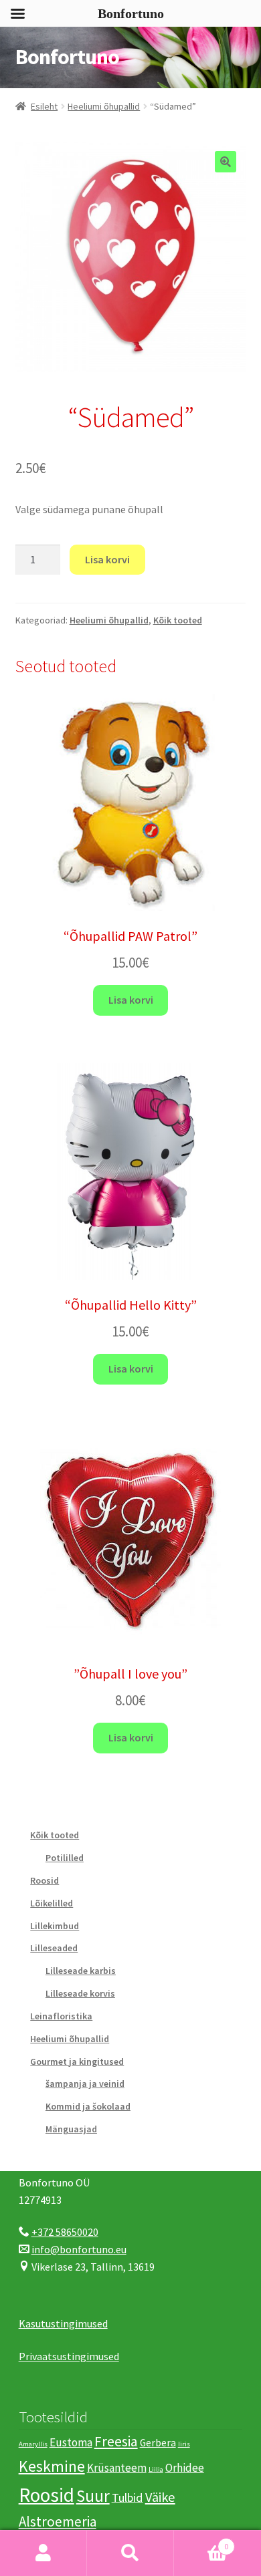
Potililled (65, 1858)
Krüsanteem (117, 2468)
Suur (93, 2496)
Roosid (45, 1880)
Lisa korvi (107, 559)
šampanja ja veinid (85, 2084)
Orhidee (185, 2468)
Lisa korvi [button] (131, 1000)
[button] (226, 162)
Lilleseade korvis (80, 1993)
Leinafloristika (61, 2016)
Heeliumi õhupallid (104, 106)
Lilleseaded (54, 1948)
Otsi (130, 2553)
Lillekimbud (55, 1926)
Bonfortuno (67, 57)
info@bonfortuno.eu (79, 2249)
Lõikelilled (52, 1903)
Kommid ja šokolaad (88, 2106)
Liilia (156, 2469)
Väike (160, 2497)
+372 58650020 (65, 2232)
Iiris (184, 2444)
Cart (201, 2542)
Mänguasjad (71, 2129)
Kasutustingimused (63, 2323)
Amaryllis (33, 2444)
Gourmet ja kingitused (77, 2061)
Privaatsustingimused (69, 2356)
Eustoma (71, 2442)
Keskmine (52, 2466)
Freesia (116, 2441)
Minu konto (43, 2553)
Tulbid (127, 2497)
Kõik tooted (178, 620)
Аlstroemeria (58, 2522)
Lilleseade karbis (81, 1971)
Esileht (44, 106)
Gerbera (158, 2443)
